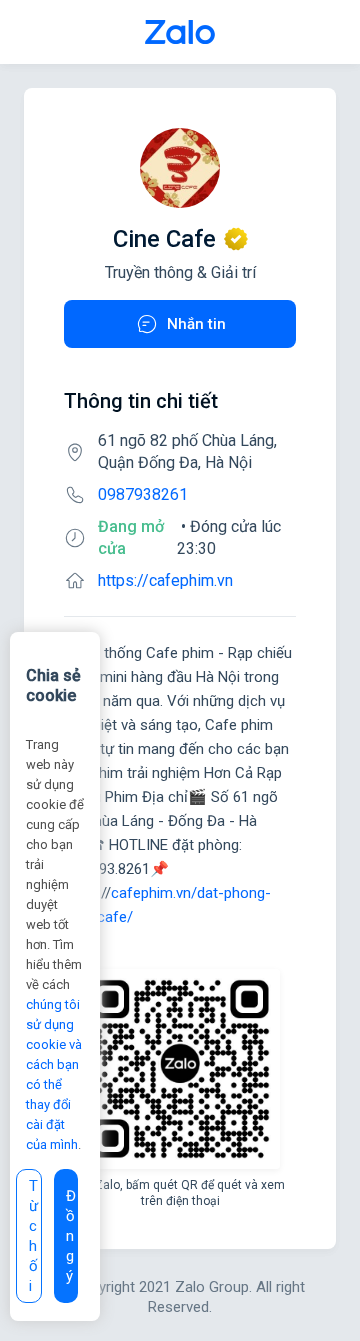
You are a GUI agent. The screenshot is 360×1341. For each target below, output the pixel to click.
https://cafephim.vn (165, 580)
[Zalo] (180, 32)
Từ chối (33, 1236)
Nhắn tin (196, 324)
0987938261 (143, 494)
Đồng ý (71, 1236)
